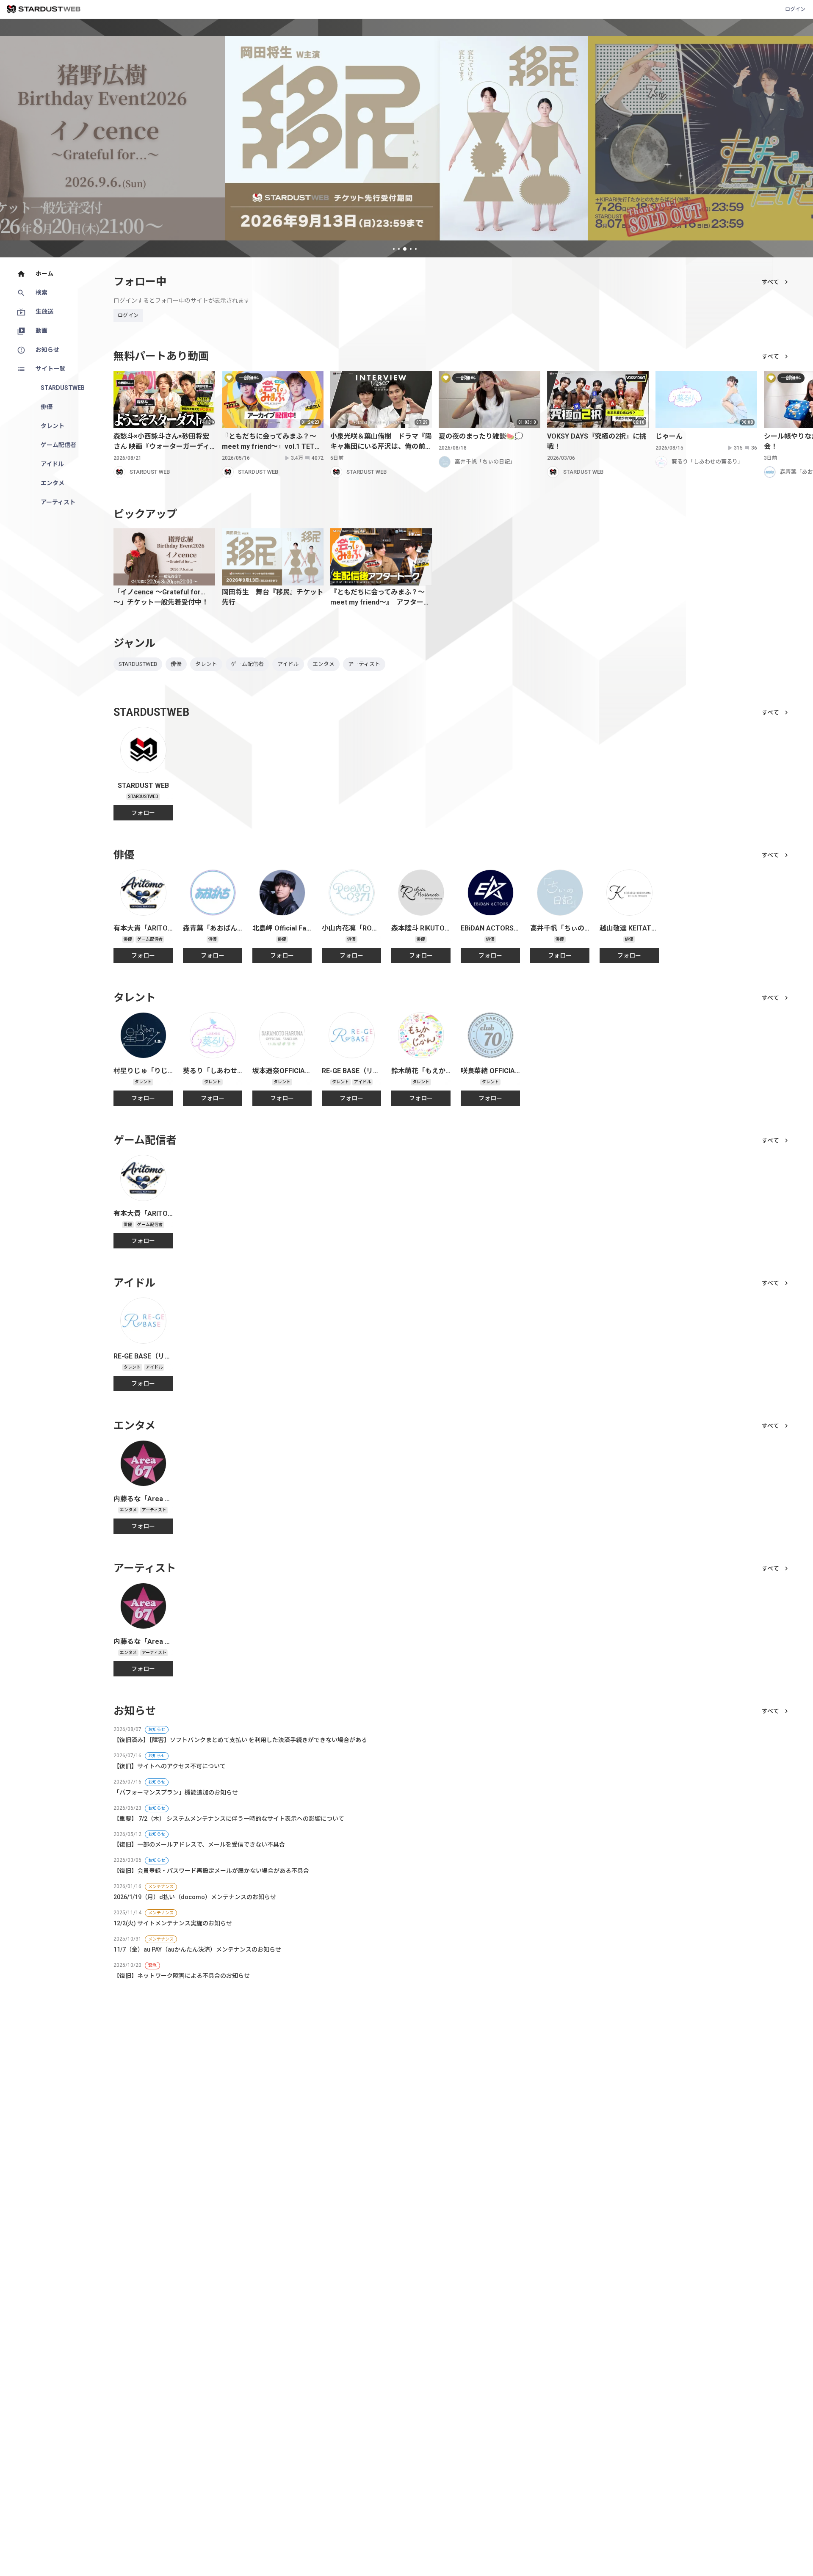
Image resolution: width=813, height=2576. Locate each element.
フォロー (143, 813)
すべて (770, 282)
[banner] (407, 138)
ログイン (795, 9)
